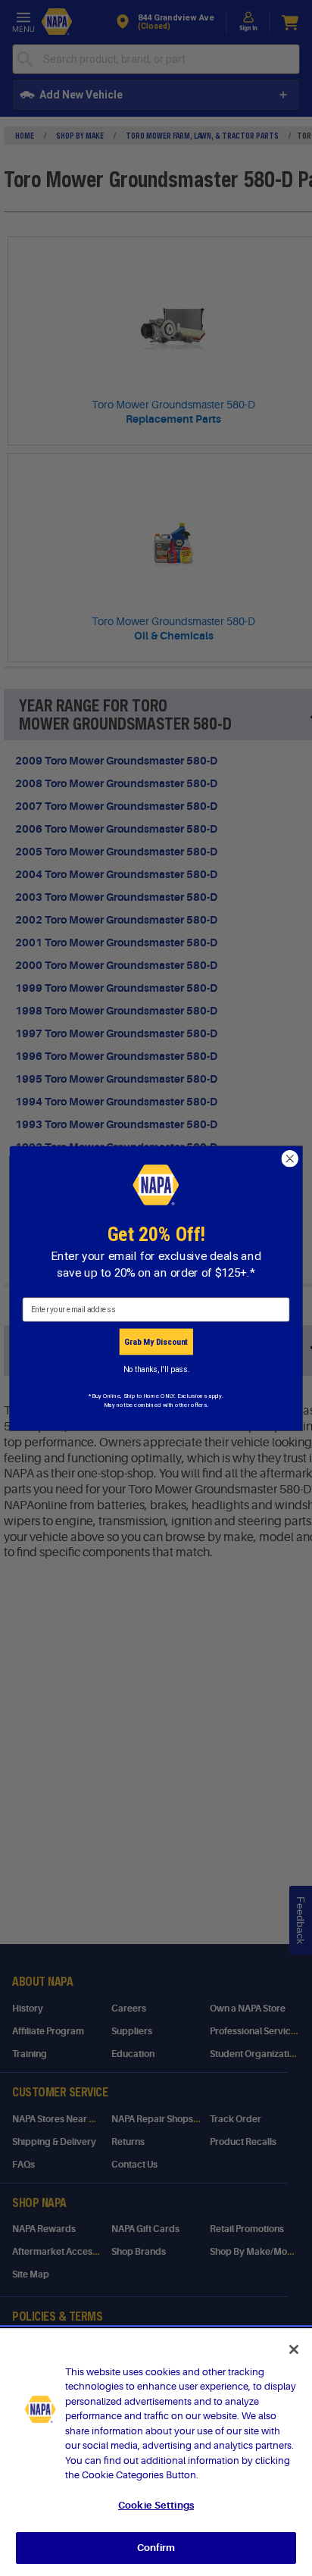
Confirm (156, 2548)
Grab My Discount (156, 1341)
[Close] (294, 2349)
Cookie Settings (156, 2505)
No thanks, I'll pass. (156, 1369)
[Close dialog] (290, 1159)
